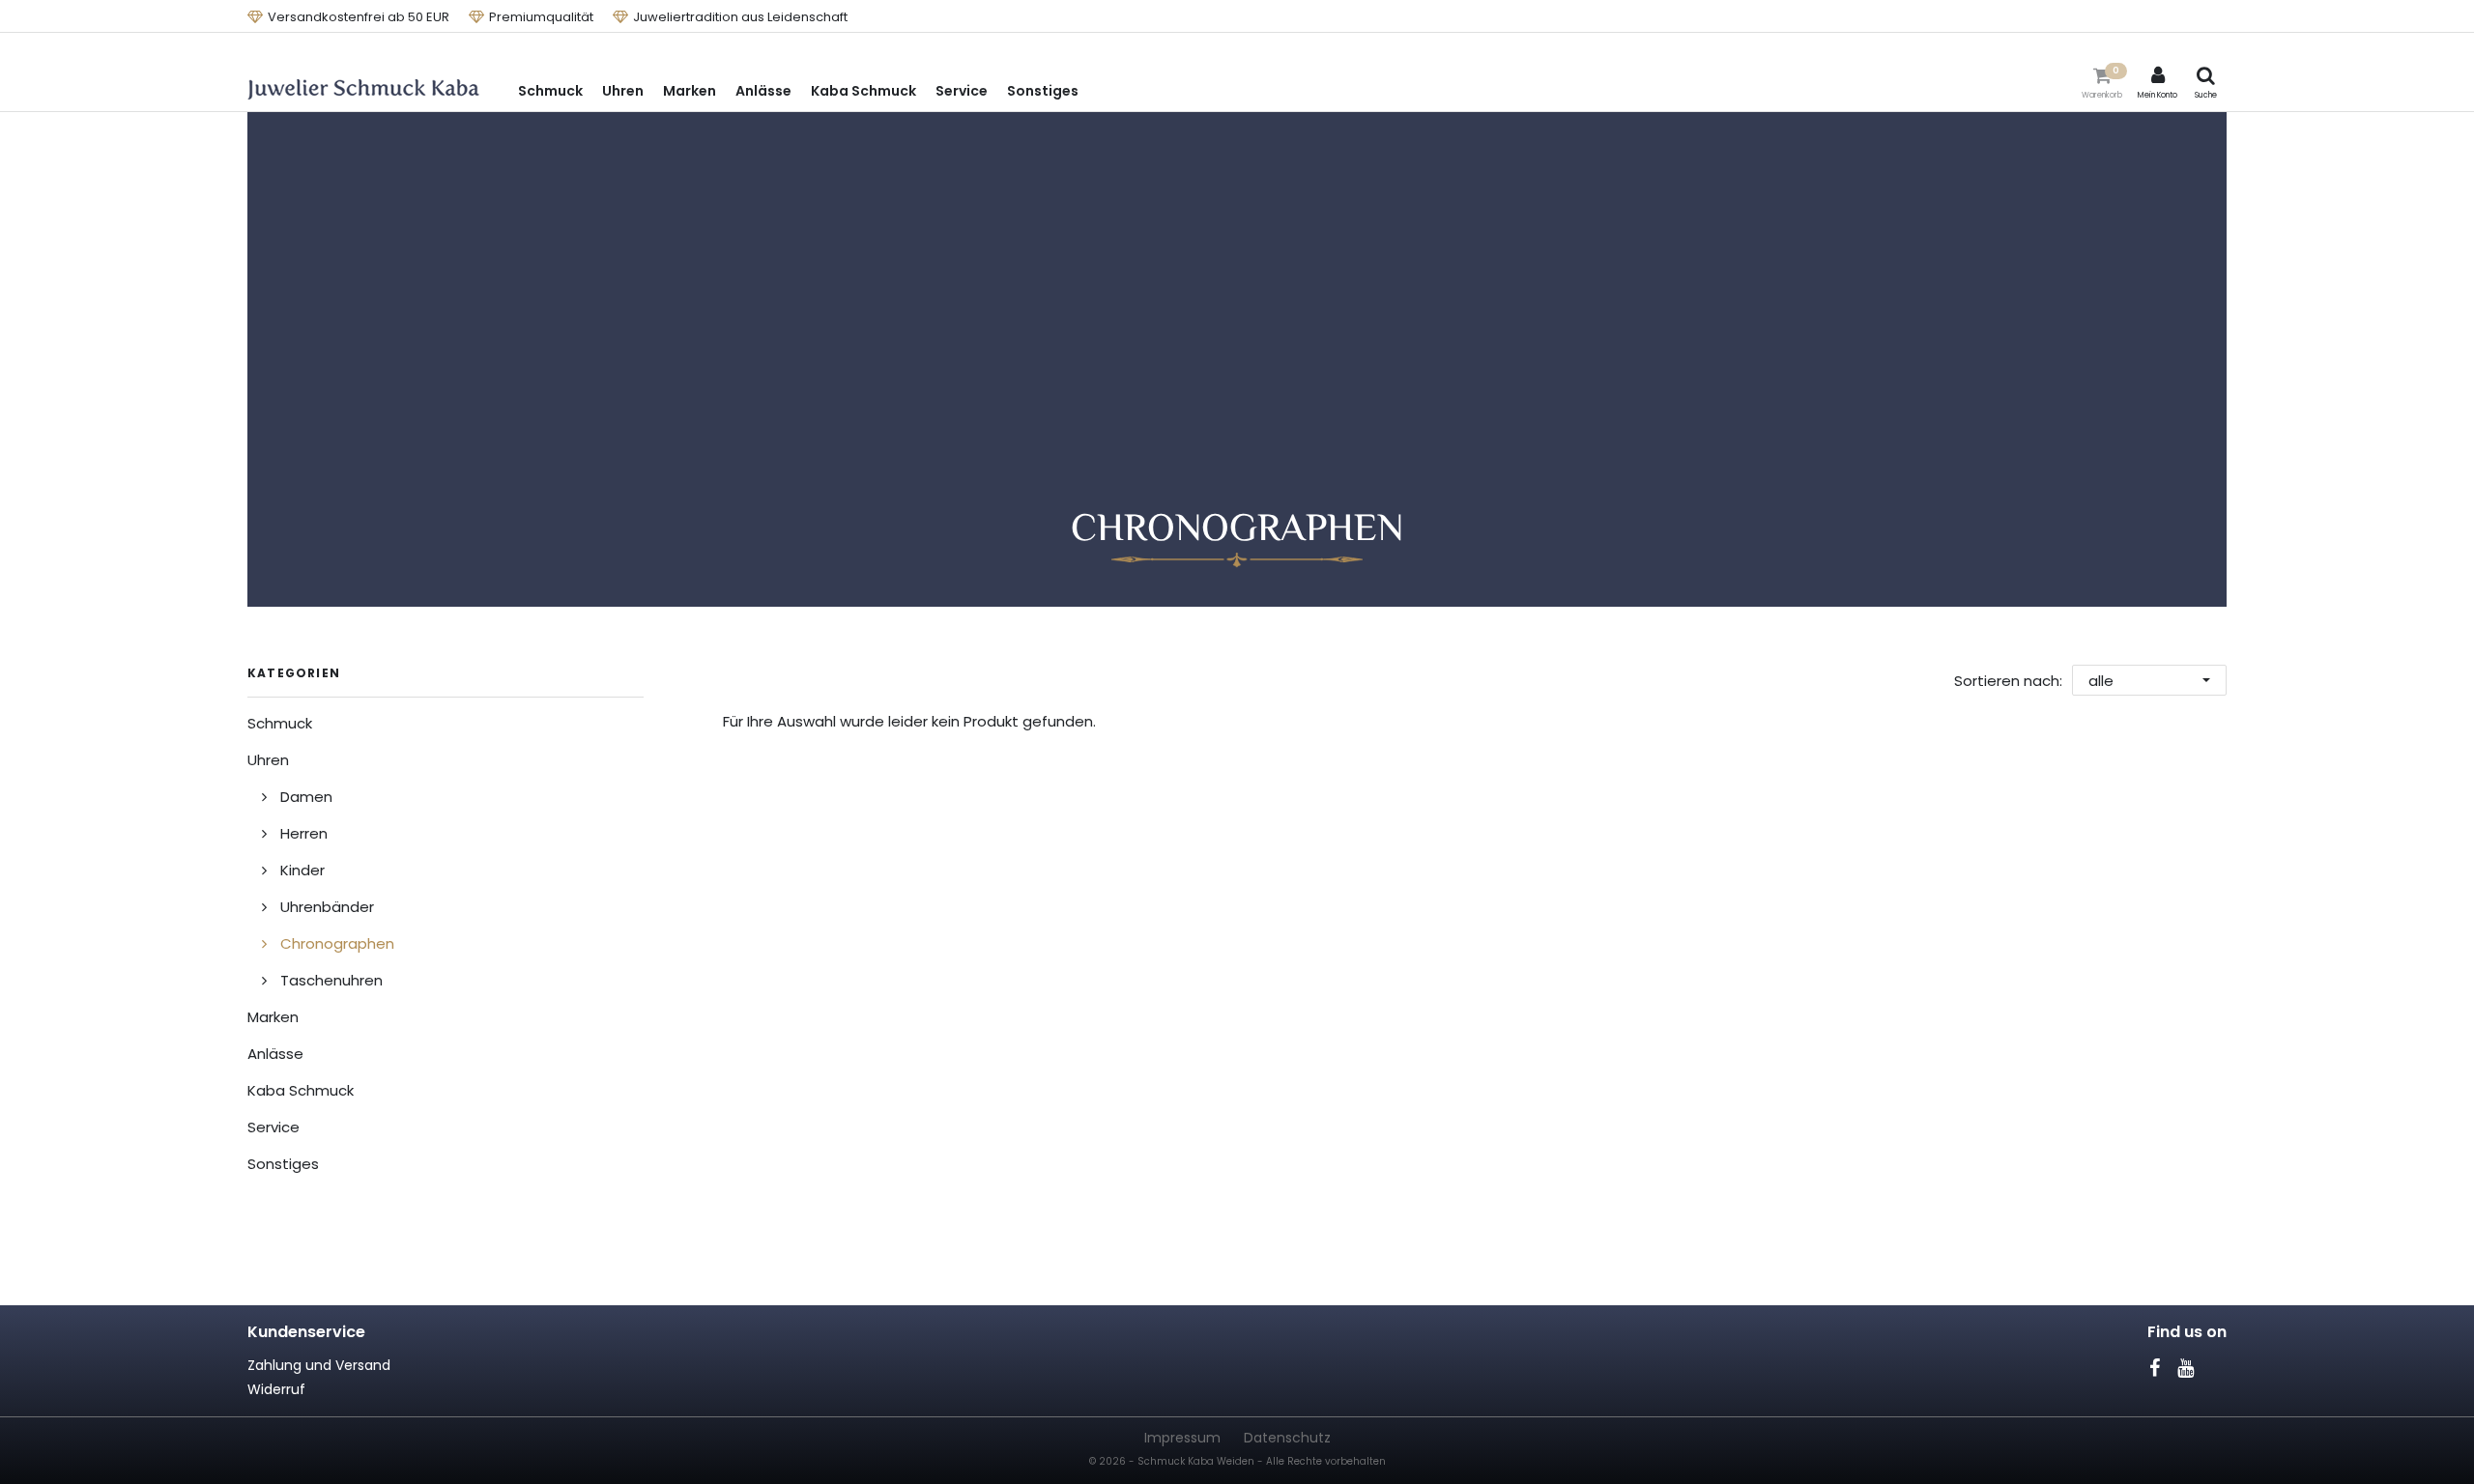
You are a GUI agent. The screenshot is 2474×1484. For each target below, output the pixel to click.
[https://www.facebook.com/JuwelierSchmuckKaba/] (2154, 1368)
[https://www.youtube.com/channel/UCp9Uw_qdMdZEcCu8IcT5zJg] (2185, 1368)
